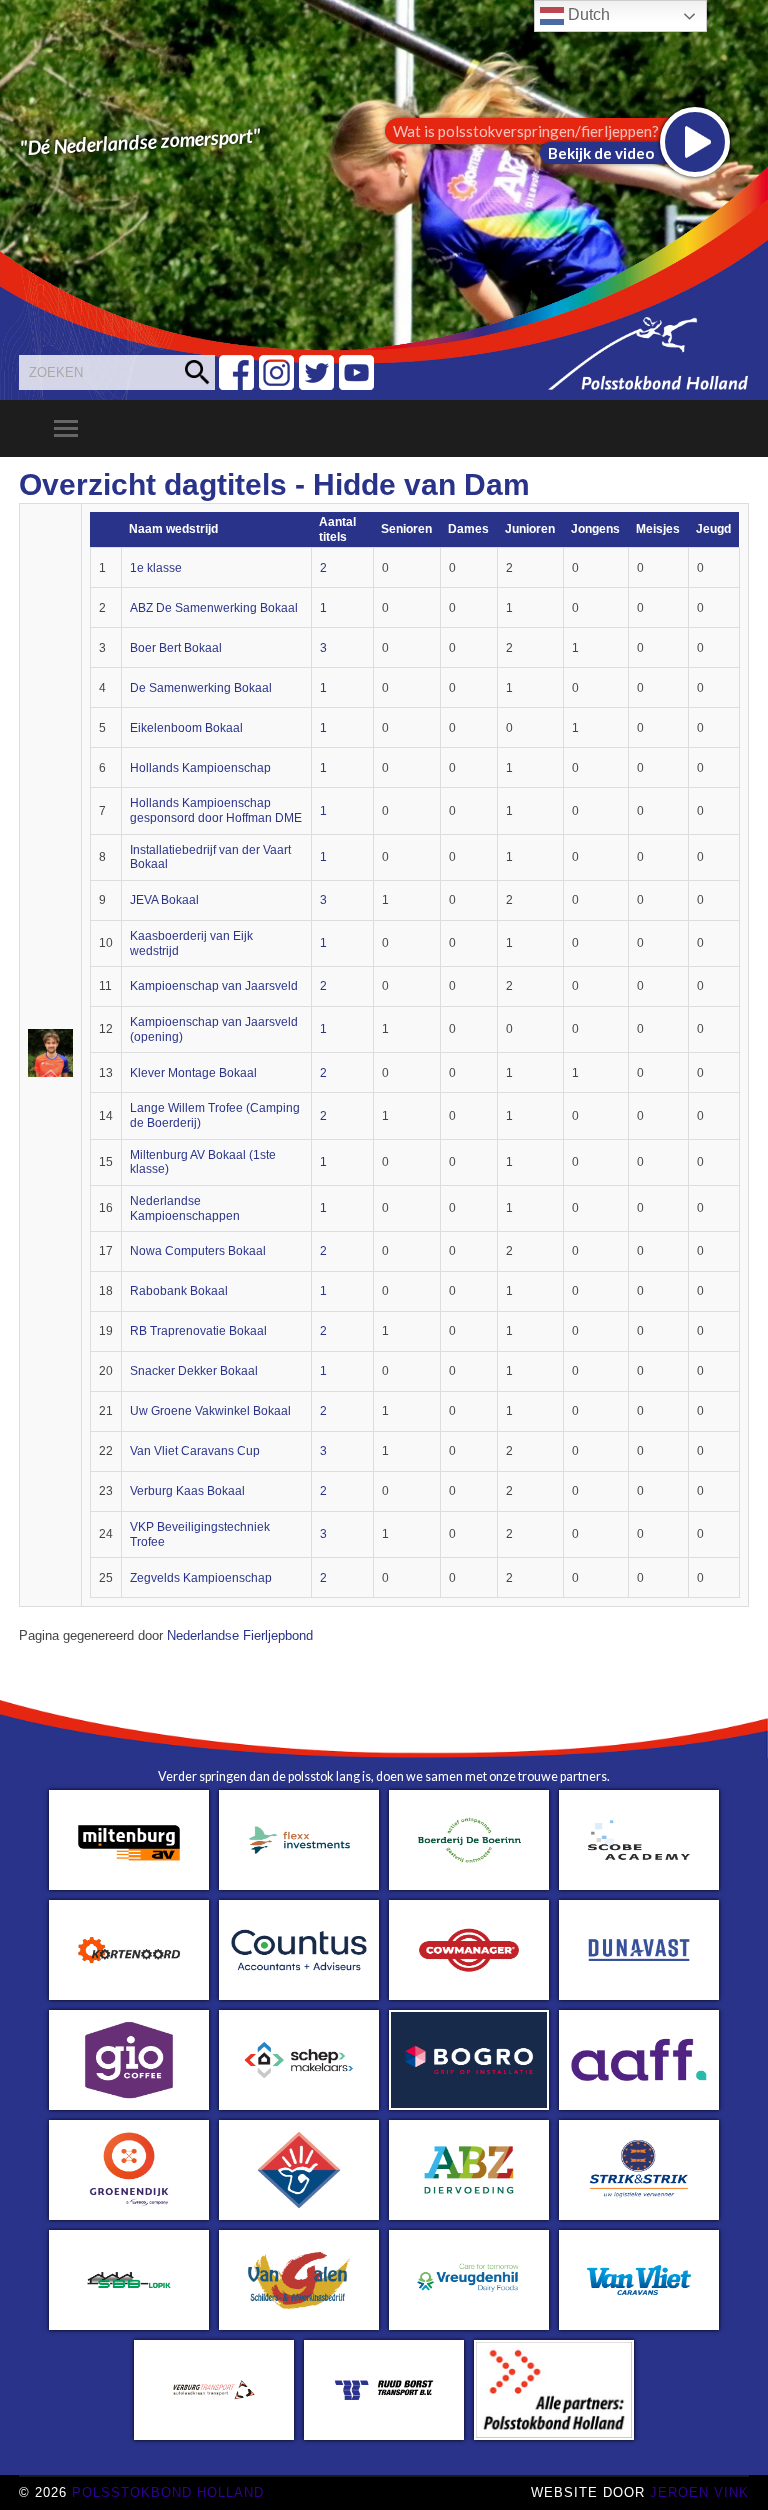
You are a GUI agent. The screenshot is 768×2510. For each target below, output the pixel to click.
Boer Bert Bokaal (176, 648)
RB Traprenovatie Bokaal (198, 1331)
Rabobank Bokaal (179, 1291)
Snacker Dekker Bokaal (194, 1371)
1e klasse (156, 568)
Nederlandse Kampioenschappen (185, 1208)
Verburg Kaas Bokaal (187, 1491)
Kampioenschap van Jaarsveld (214, 986)
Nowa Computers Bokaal (198, 1251)
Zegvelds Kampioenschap (201, 1578)
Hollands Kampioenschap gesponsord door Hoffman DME (216, 810)
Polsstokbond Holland (168, 2492)
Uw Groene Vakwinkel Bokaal (210, 1411)
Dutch (587, 14)
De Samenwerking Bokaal (201, 688)
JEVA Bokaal (164, 900)
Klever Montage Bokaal (193, 1073)
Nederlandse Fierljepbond (240, 1636)
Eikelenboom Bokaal (186, 728)
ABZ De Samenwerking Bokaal (214, 608)
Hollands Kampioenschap (200, 768)
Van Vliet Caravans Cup (195, 1451)
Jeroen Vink (699, 2492)
